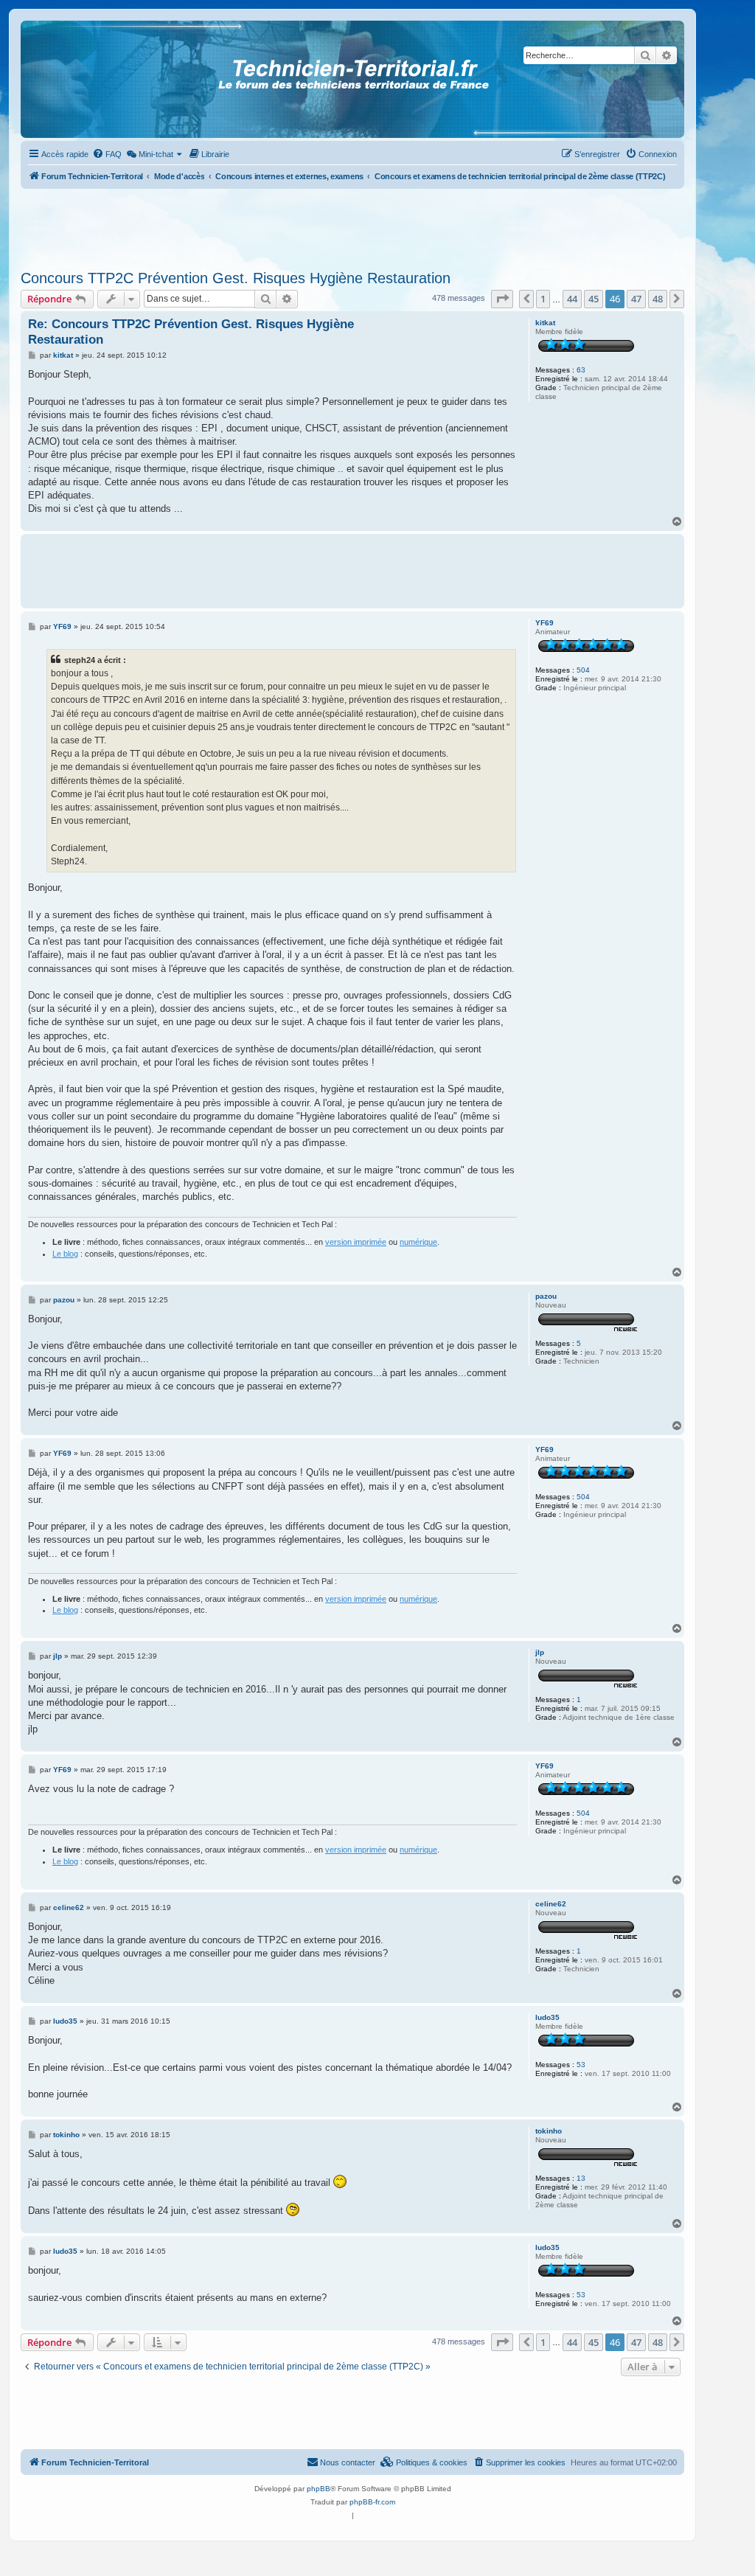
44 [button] (572, 299)
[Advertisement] (352, 225)
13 (581, 2178)
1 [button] (543, 299)
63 (581, 370)
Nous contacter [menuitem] (348, 2462)
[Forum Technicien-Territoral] (88, 79)
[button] (502, 299)
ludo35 (547, 2017)
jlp (540, 1652)
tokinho (549, 2131)
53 (581, 2065)
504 (583, 670)
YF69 (544, 623)
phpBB (319, 2489)
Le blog (65, 1254)
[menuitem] (107, 154)
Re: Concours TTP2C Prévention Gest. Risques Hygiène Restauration (191, 332)
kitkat (545, 323)
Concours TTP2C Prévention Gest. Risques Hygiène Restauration (236, 278)
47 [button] (636, 299)
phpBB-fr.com (372, 2502)
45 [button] (594, 299)
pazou (546, 1296)
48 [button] (658, 299)
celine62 (551, 1904)
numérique (418, 1242)
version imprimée (356, 1242)
